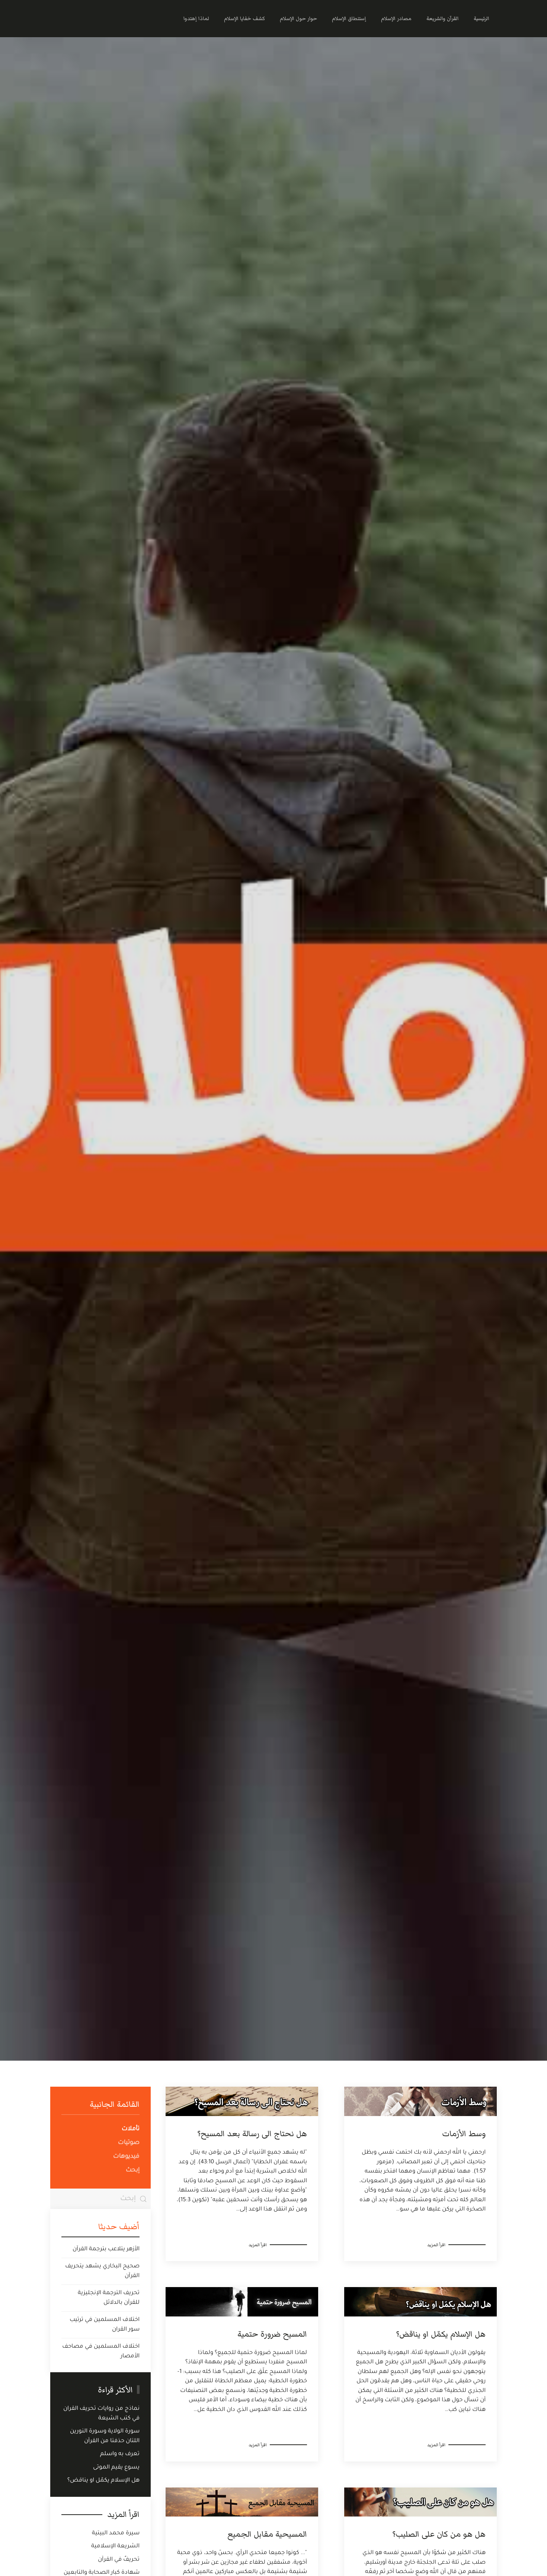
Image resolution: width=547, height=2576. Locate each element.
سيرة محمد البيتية (116, 2533)
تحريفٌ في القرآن (119, 2560)
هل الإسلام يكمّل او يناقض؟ (103, 2481)
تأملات (131, 2129)
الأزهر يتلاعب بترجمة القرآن (106, 2249)
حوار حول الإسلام (298, 19)
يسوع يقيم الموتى (116, 2468)
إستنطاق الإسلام (349, 19)
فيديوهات (126, 2157)
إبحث (133, 2170)
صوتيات (129, 2143)
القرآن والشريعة (443, 19)
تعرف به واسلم (120, 2454)
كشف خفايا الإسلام (244, 19)
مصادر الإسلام (396, 19)
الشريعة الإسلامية (115, 2546)
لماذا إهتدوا (196, 19)
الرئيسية (482, 19)
